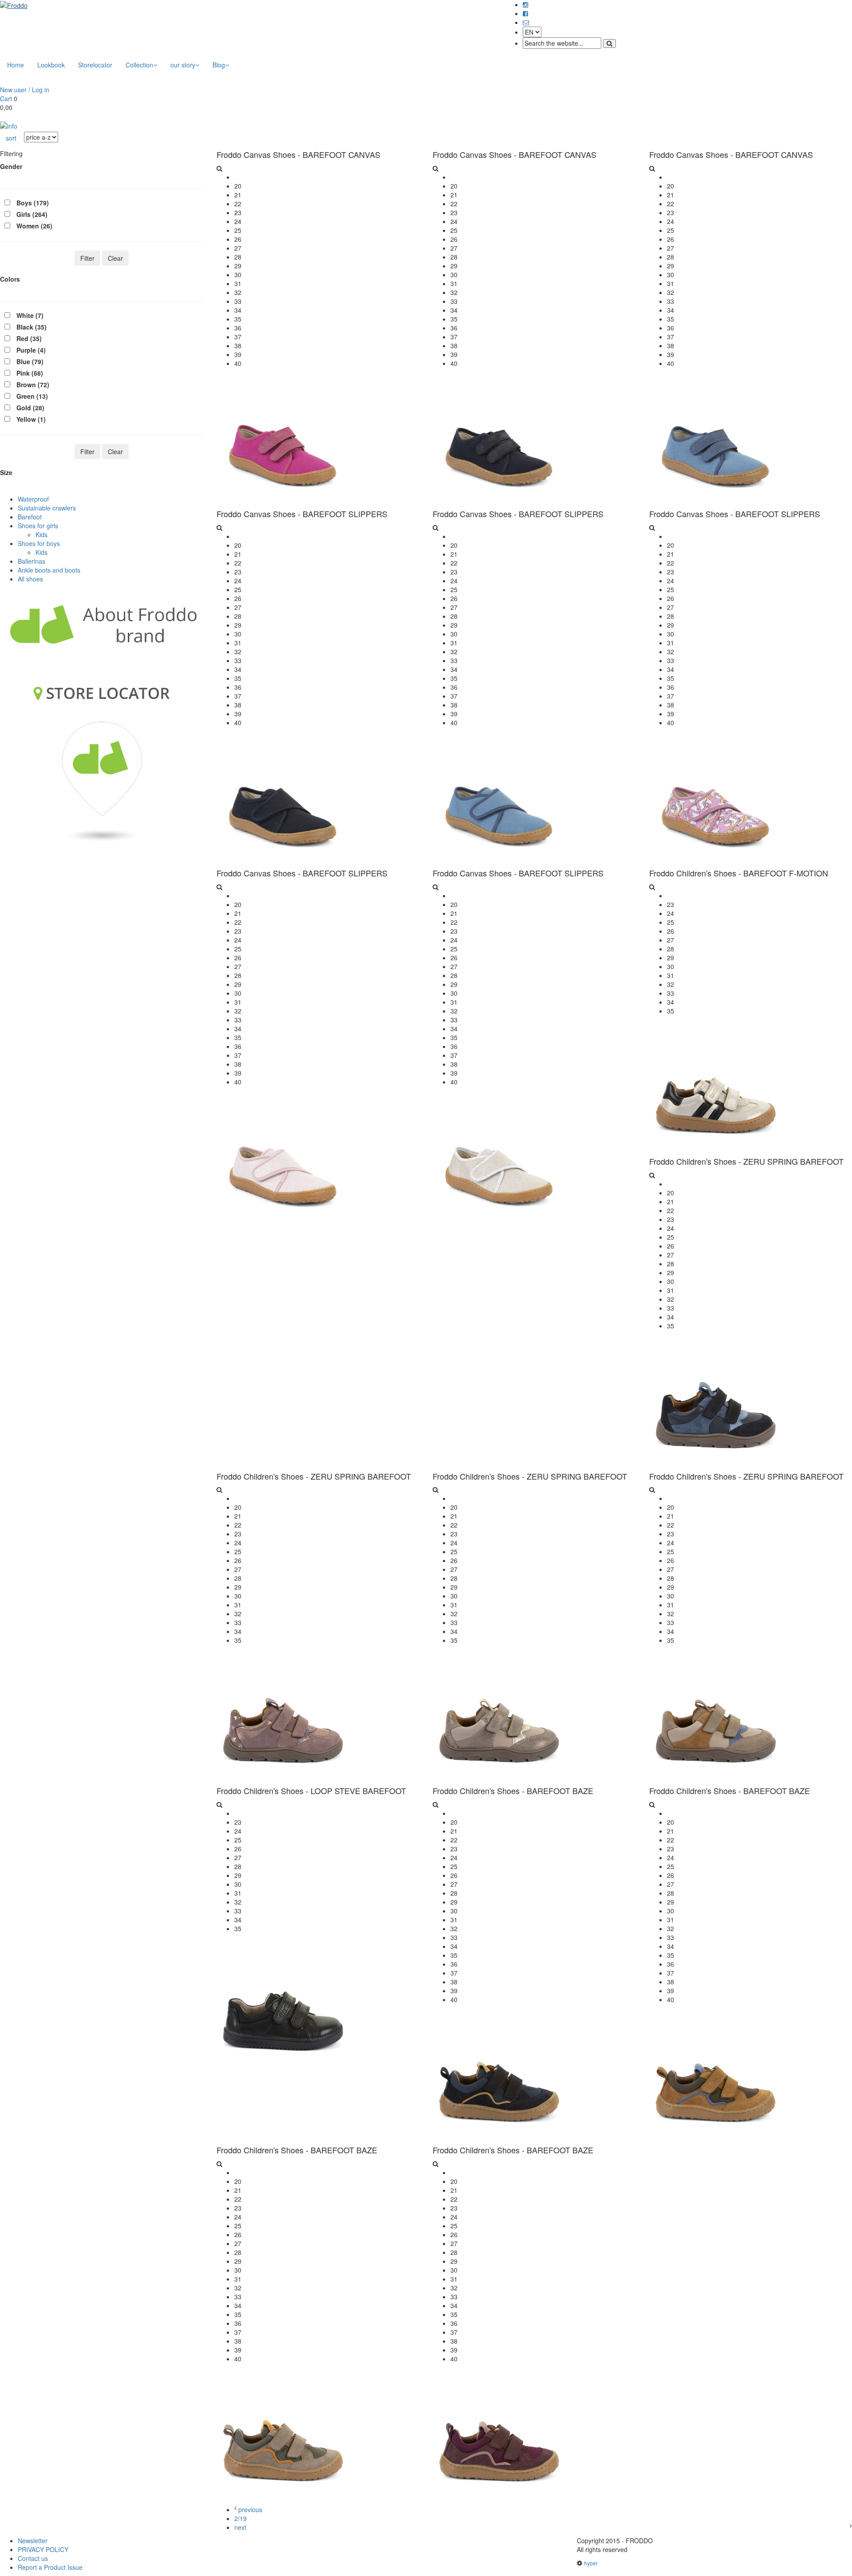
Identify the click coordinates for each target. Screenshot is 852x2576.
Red (29, 338)
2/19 (241, 2518)
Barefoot (30, 517)
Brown (33, 385)
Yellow (31, 419)
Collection (139, 65)
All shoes (30, 579)
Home (16, 65)
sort (11, 138)
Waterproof (33, 499)
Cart (6, 98)
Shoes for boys (39, 543)
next (240, 2527)
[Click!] (9, 125)
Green (32, 396)
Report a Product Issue (50, 2567)
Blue (30, 361)
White (30, 315)
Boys (33, 203)
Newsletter (33, 2541)
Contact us (33, 2558)
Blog (219, 65)
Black (32, 327)
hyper (591, 2563)
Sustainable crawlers (47, 508)
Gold (30, 408)
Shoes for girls (38, 526)
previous (250, 2509)
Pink (30, 373)
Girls (32, 214)
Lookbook (51, 65)
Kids (41, 534)
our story (183, 65)
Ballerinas (32, 561)
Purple (31, 350)
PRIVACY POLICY (43, 2549)
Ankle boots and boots (49, 570)
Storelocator (95, 65)
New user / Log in (25, 90)
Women (34, 226)
